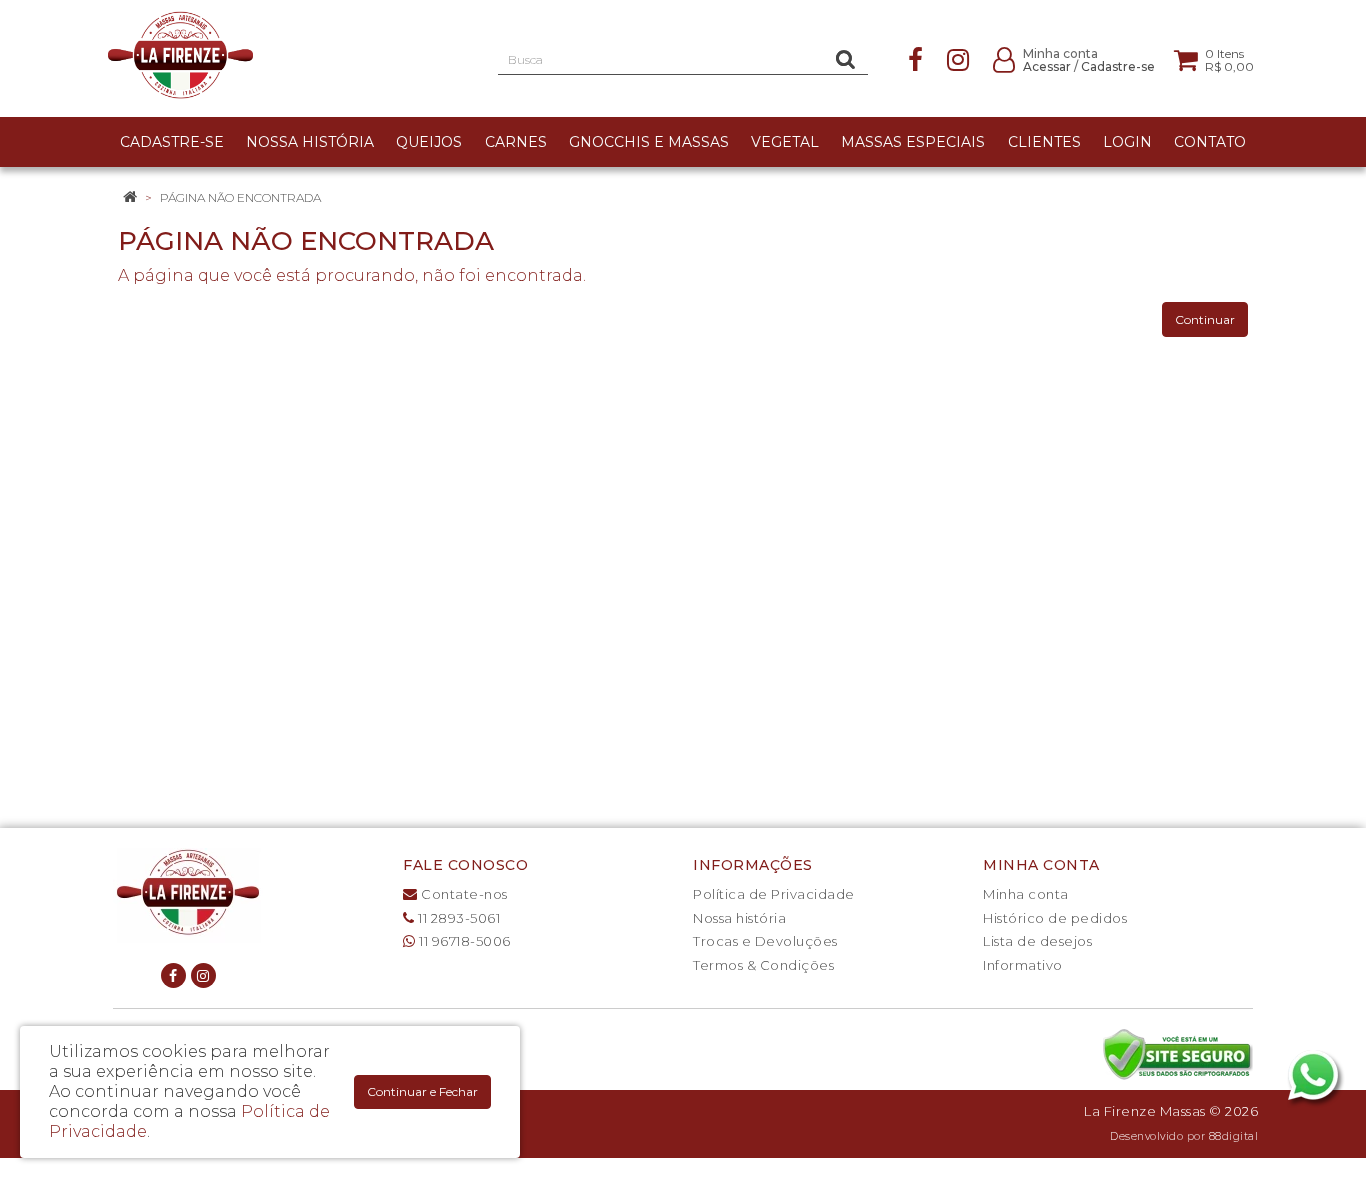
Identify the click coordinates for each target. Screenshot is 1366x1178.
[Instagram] (958, 58)
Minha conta (1026, 894)
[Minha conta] (1004, 58)
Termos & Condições (763, 965)
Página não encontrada (240, 197)
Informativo (1023, 965)
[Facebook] (915, 58)
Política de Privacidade (774, 894)
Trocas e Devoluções (765, 941)
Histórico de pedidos (1055, 918)
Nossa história (739, 918)
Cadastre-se (1118, 66)
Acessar (1047, 66)
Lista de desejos (1037, 941)
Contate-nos (463, 894)
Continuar (1205, 319)
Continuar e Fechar (422, 1091)
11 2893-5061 (457, 918)
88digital (1234, 1136)
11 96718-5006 (463, 941)
